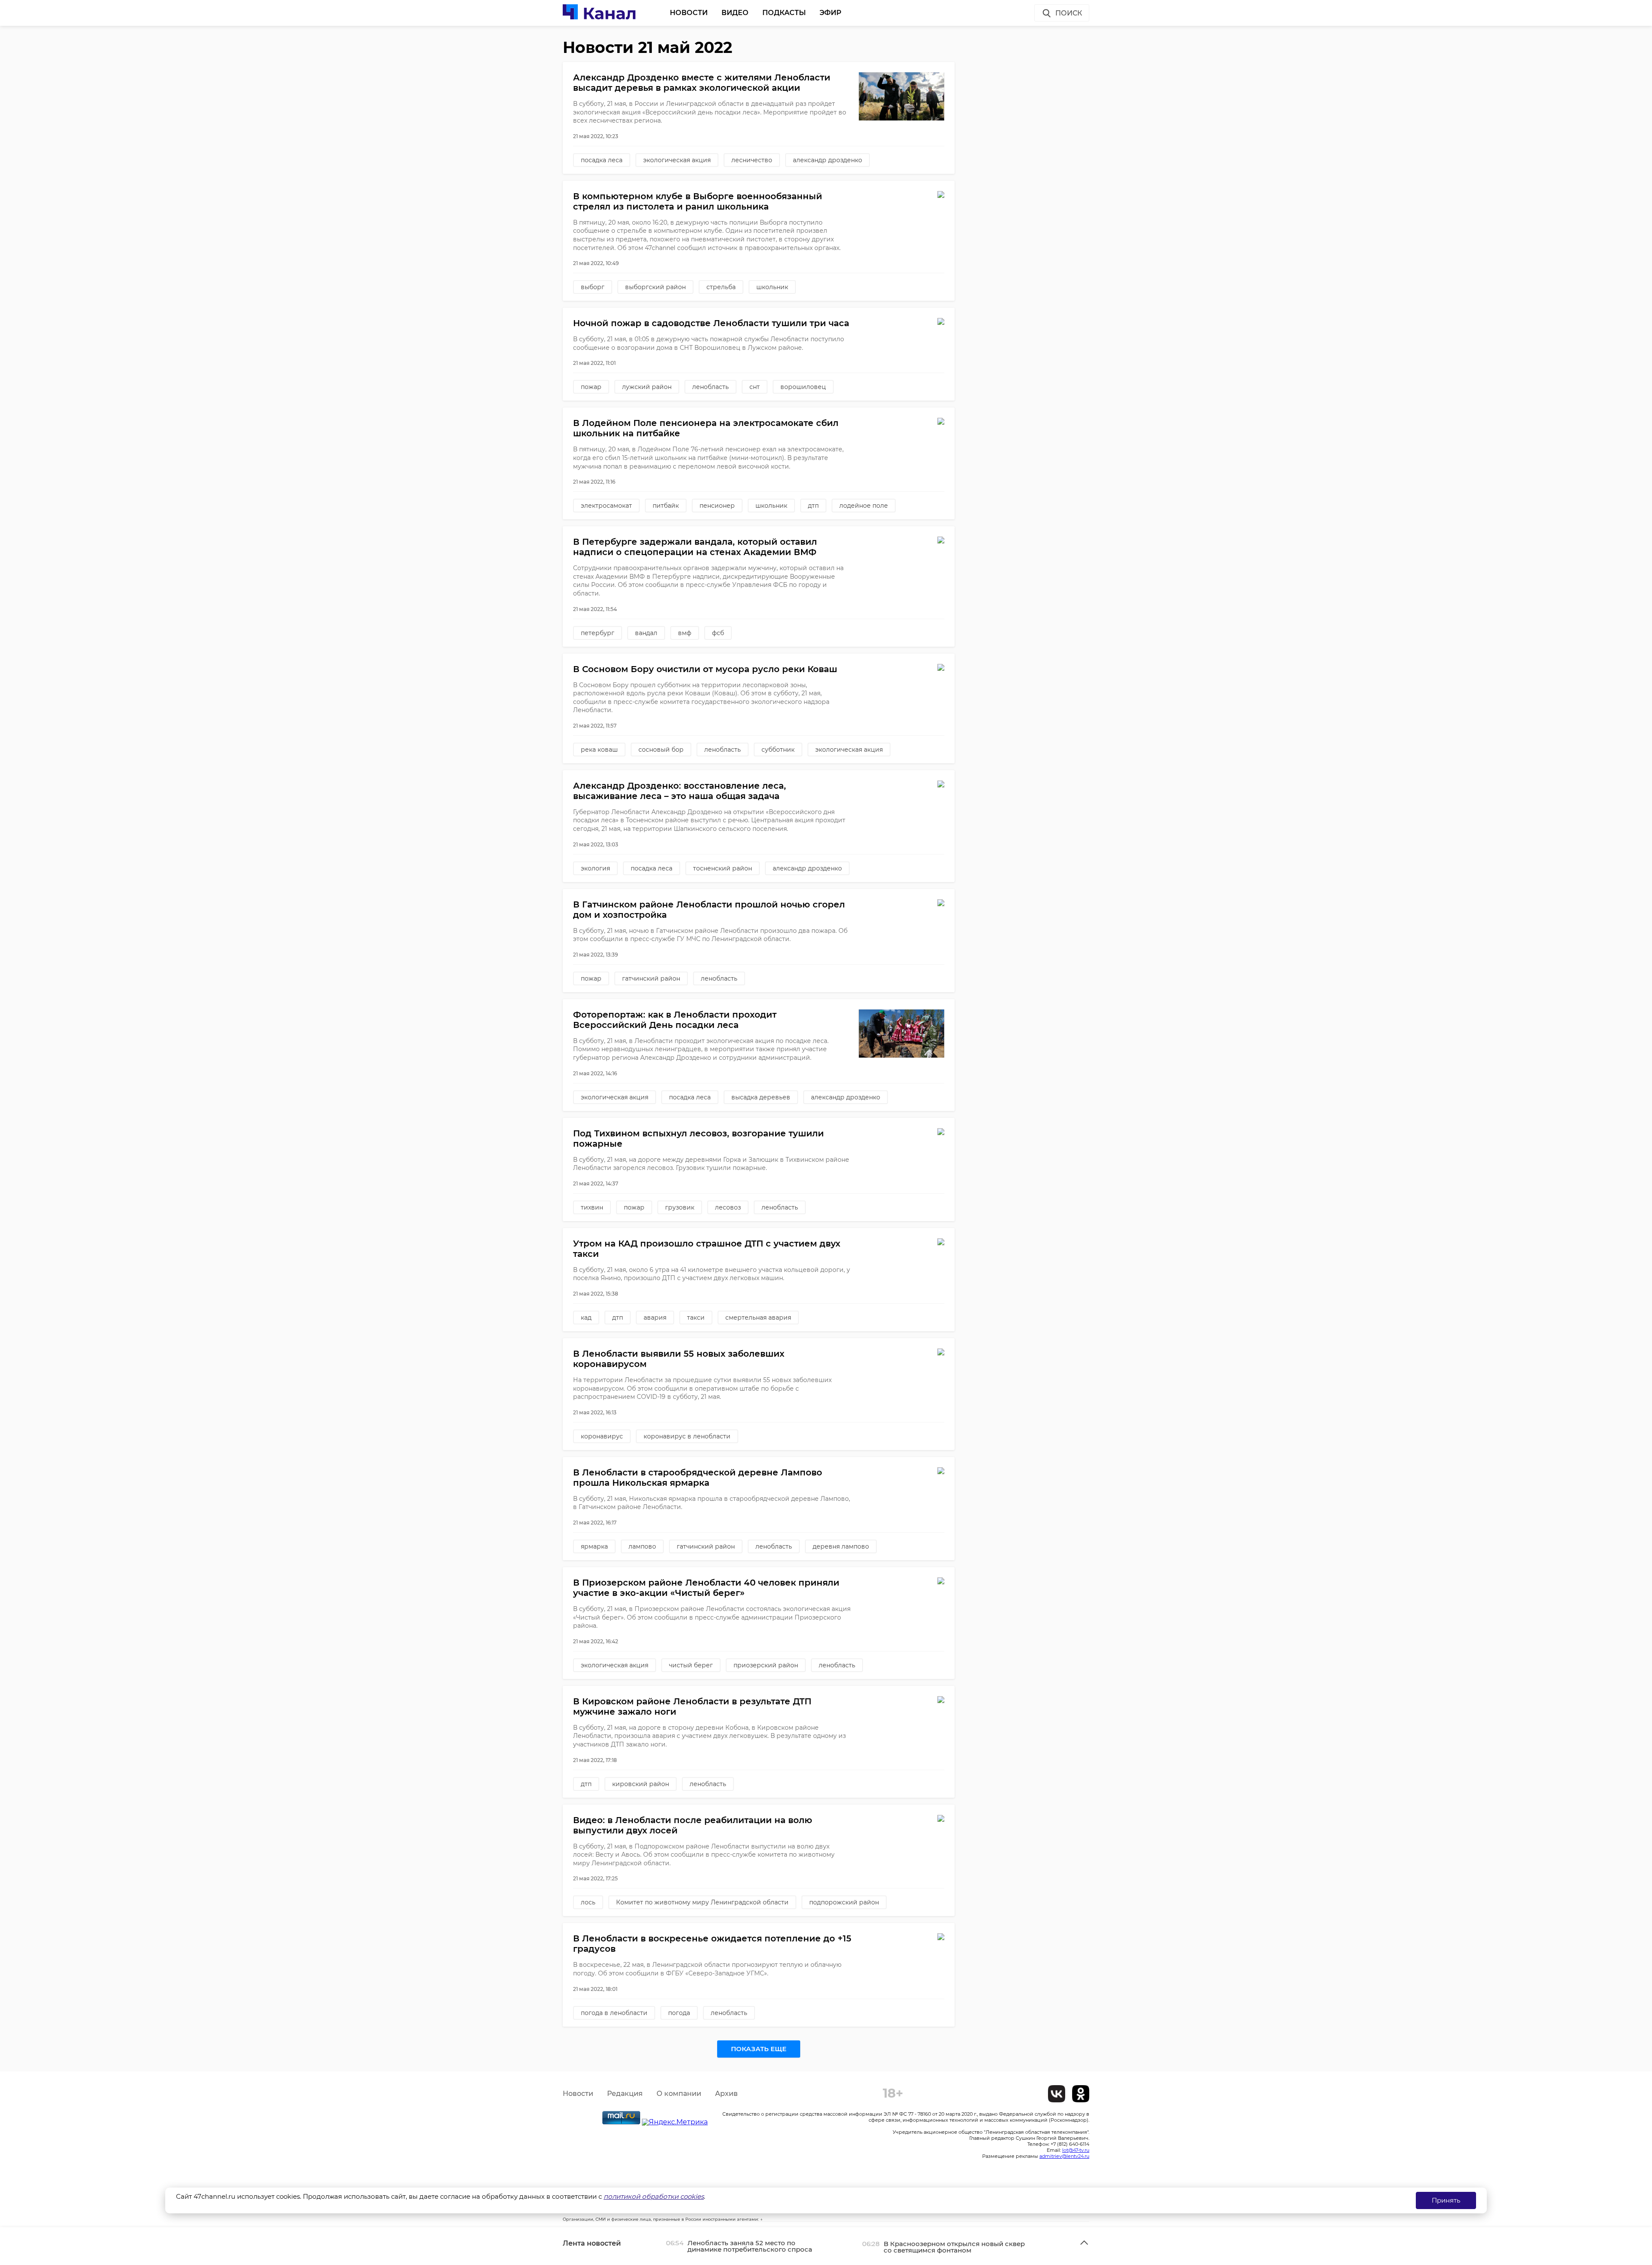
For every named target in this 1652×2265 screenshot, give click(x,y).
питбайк (666, 506)
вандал (646, 633)
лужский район (647, 387)
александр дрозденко (828, 160)
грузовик (680, 1207)
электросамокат (606, 506)
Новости (689, 13)
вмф (685, 633)
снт (755, 387)
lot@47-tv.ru (1076, 2150)
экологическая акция (677, 160)
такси (696, 1318)
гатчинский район (651, 978)
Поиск (1069, 13)
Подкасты (784, 13)
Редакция (625, 2094)
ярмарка (594, 1546)
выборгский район (655, 287)
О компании (679, 2094)
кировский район (641, 1784)
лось (588, 1902)
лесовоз (728, 1207)
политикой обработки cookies (654, 2196)
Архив (726, 2094)
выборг (593, 287)
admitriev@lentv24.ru (1064, 2156)
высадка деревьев (761, 1097)
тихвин (592, 1207)
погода (679, 2013)
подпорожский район (844, 1902)
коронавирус (602, 1436)
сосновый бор (661, 750)
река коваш (599, 750)
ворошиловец (803, 387)
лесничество (752, 160)
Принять (1446, 2200)
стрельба (721, 287)
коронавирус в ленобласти (687, 1436)
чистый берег (691, 1665)
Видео (735, 13)
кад (586, 1318)
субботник (778, 750)
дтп (813, 506)
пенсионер (717, 506)
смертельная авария (758, 1318)
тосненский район (723, 868)
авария (655, 1318)
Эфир (831, 13)
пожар (591, 387)
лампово (642, 1546)
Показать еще (759, 2049)
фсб (718, 633)
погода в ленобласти (614, 2013)
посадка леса (602, 160)
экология (595, 868)
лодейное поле (864, 506)
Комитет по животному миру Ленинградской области (702, 1902)
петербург (598, 633)
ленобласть (710, 387)
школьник (772, 287)
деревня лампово (841, 1546)
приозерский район (766, 1665)
